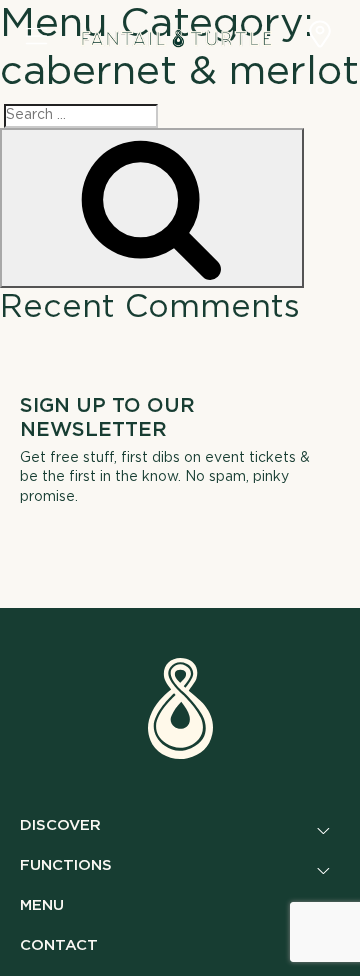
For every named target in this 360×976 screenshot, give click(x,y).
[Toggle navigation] (36, 38)
